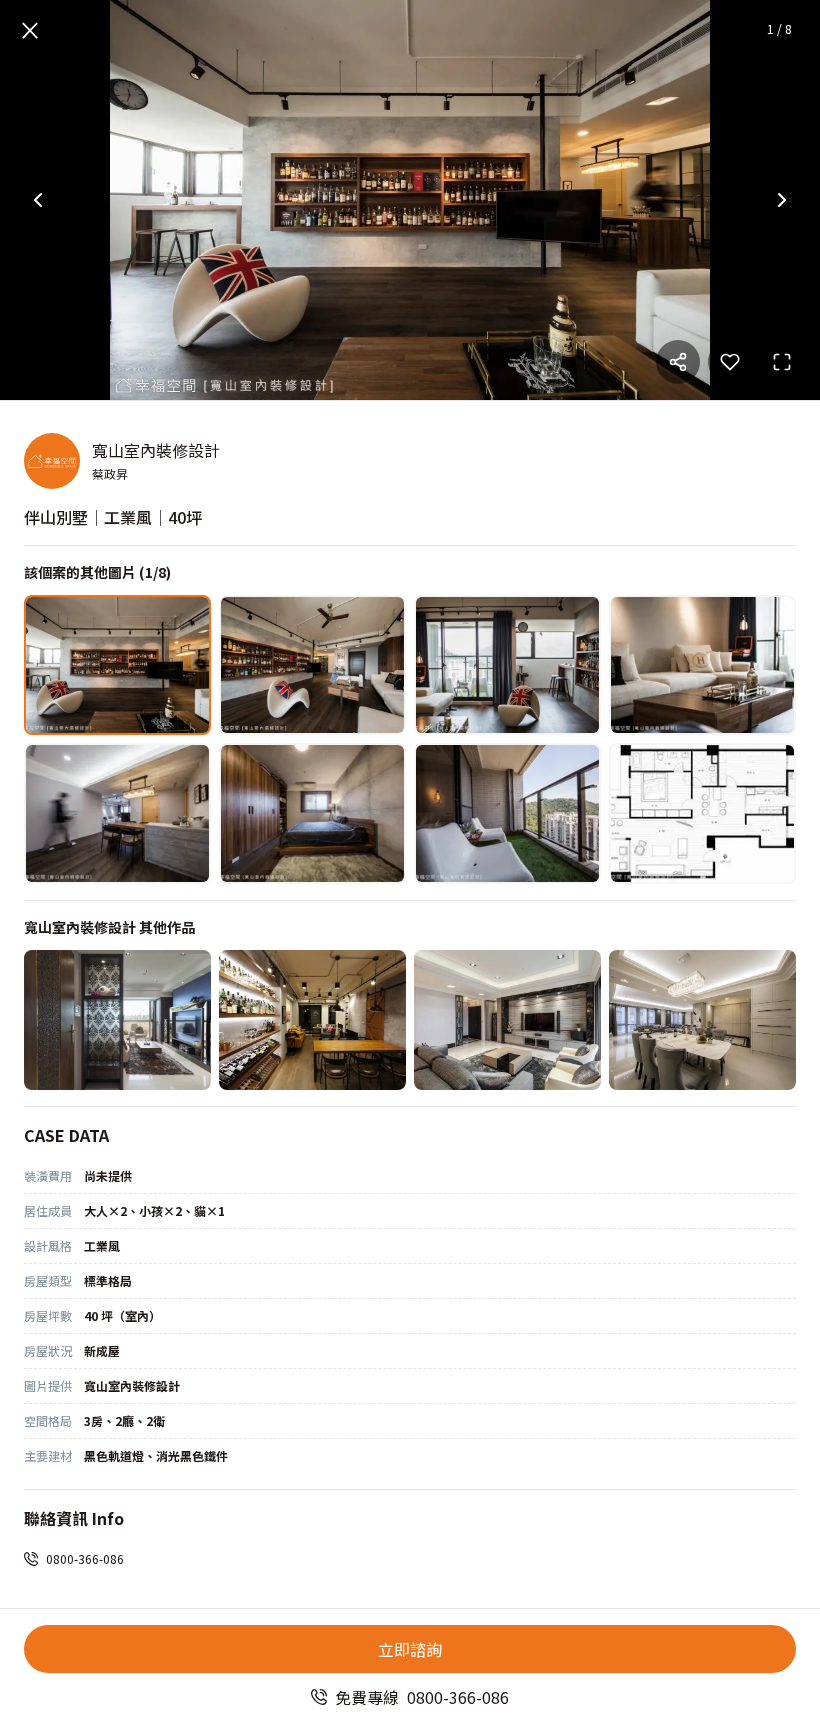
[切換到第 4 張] (702, 665)
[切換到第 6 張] (312, 813)
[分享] (678, 362)
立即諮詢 (410, 1649)
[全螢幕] (782, 362)
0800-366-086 (85, 1558)
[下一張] (782, 200)
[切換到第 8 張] (702, 813)
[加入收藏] (730, 362)
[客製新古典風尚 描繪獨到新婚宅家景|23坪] (117, 1020)
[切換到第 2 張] (312, 665)
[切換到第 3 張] (507, 665)
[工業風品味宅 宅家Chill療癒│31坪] (312, 1020)
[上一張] (38, 200)
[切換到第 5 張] (117, 813)
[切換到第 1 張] (117, 665)
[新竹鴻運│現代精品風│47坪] (507, 1020)
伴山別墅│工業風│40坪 (113, 517)
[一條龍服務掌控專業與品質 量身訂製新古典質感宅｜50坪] (702, 1020)
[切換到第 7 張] (507, 813)
